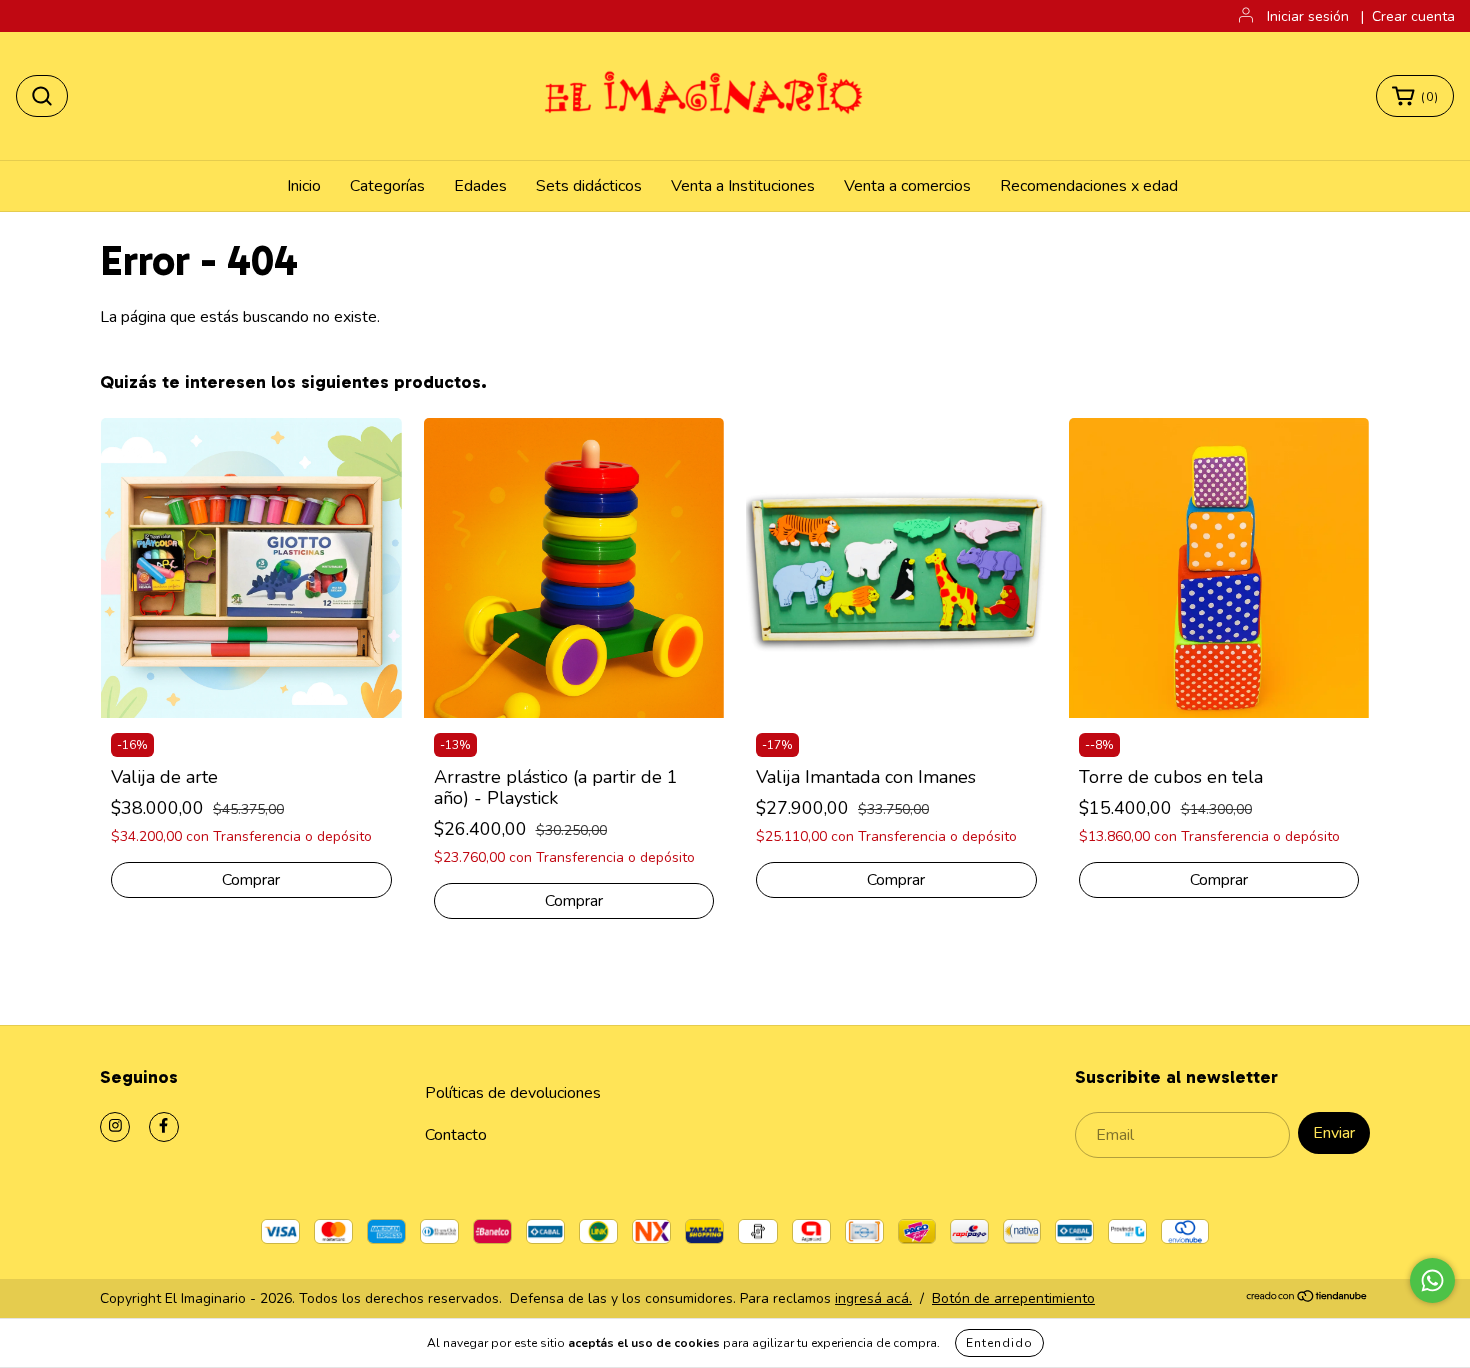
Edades (480, 186)
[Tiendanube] (1307, 1298)
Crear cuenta (1413, 16)
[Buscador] (42, 96)
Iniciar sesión (1308, 16)
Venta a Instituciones (743, 186)
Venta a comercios (907, 186)
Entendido (999, 1343)
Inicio (304, 186)
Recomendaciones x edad (1089, 186)
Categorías (387, 186)
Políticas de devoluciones (513, 1093)
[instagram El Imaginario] (115, 1127)
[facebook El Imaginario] (164, 1127)
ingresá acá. (873, 1298)
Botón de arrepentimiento (1013, 1298)
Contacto (456, 1135)
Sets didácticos (589, 186)
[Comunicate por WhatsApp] (1432, 1280)
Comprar (574, 901)
